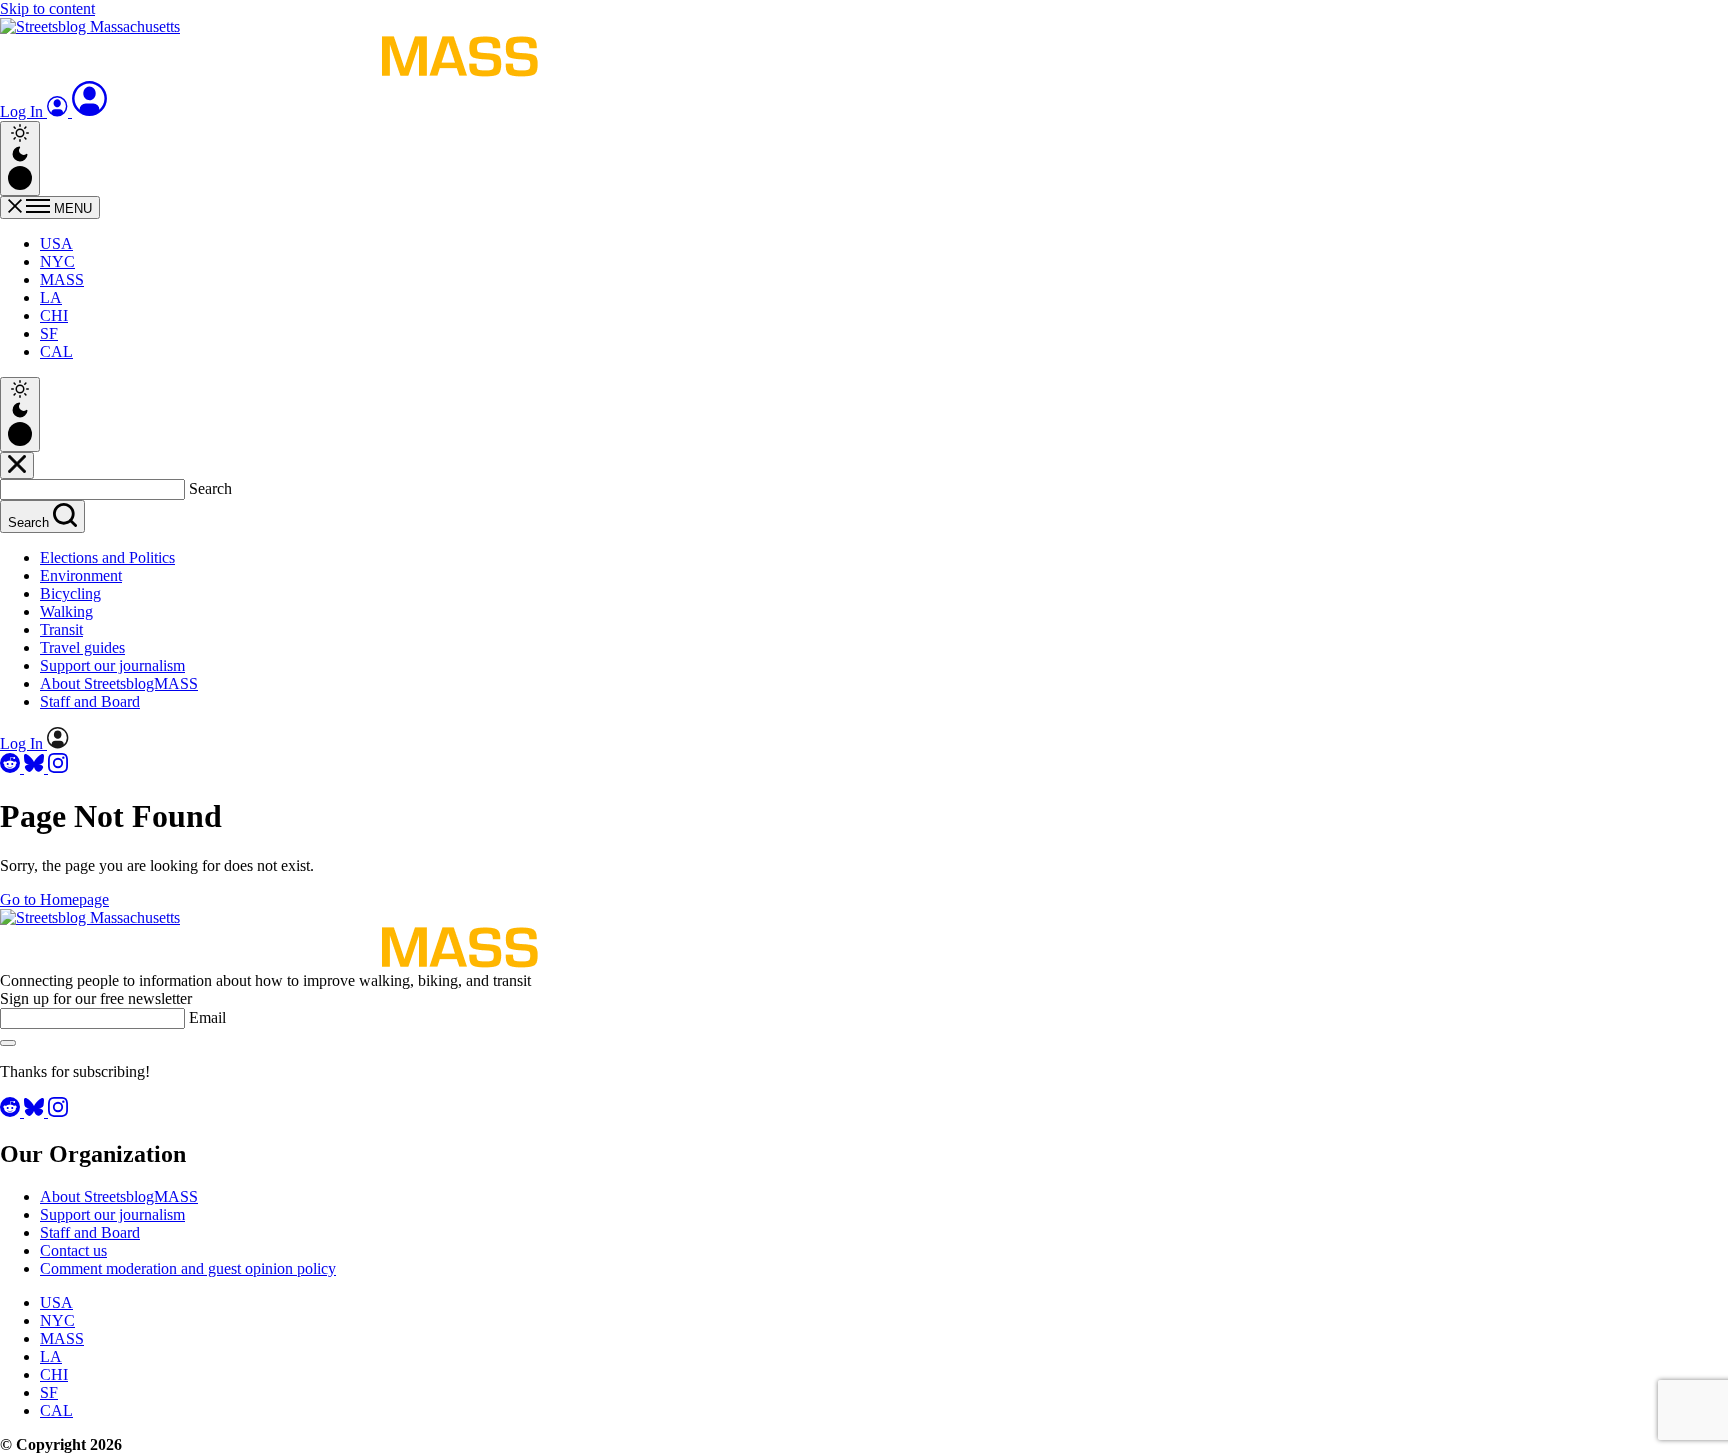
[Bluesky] (36, 767)
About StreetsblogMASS (119, 683)
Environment (81, 575)
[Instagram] (58, 767)
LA (51, 297)
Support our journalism (112, 665)
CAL (56, 351)
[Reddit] (12, 767)
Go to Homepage (54, 899)
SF (49, 333)
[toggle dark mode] (20, 158)
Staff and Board (90, 701)
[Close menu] (17, 465)
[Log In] (90, 111)
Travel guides (82, 647)
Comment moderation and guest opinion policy (188, 1268)
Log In (23, 111)
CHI (54, 315)
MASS (62, 279)
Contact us (73, 1250)
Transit (61, 629)
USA (56, 243)
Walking (66, 611)
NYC (57, 261)
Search (210, 488)
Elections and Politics (107, 557)
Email (207, 1017)
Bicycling (70, 593)
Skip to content (47, 8)
